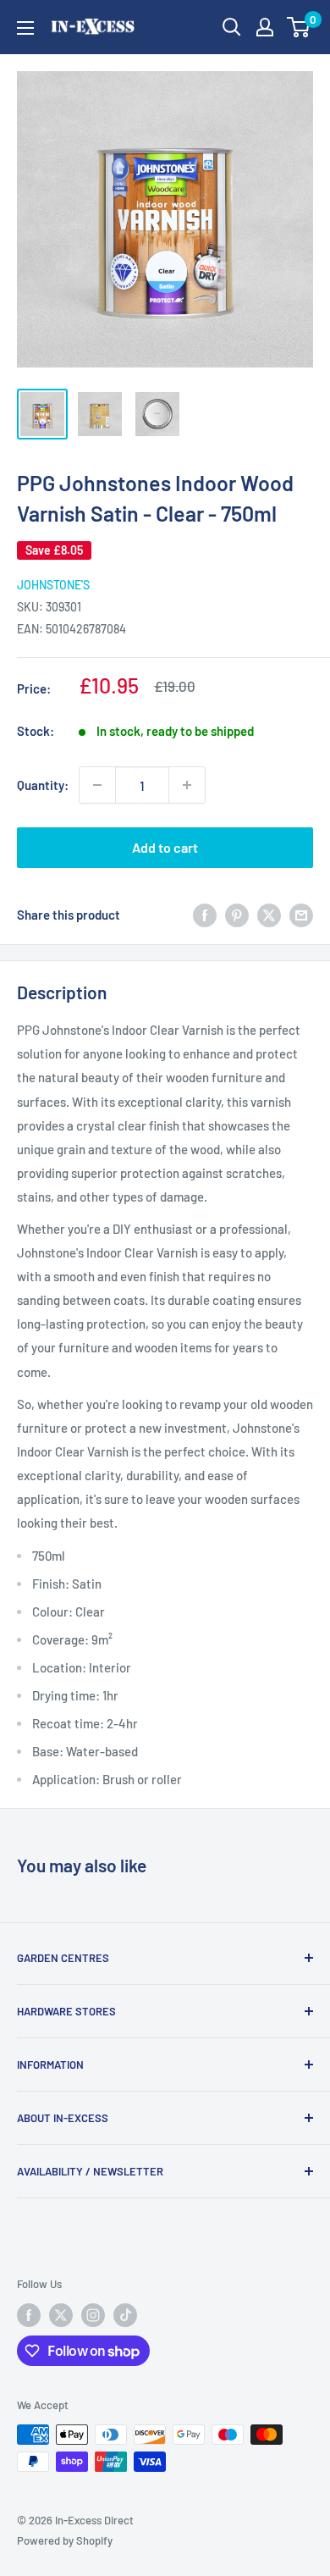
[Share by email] (301, 915)
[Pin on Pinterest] (237, 915)
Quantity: (43, 785)
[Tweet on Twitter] (269, 915)
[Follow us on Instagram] (93, 2315)
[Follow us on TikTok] (125, 2315)
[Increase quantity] (187, 785)
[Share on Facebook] (205, 915)
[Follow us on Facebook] (29, 2315)
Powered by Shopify (65, 2540)
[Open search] (232, 27)
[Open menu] (25, 28)
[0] (299, 27)
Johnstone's (53, 585)
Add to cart (165, 847)
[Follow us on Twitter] (61, 2315)
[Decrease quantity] (97, 785)
